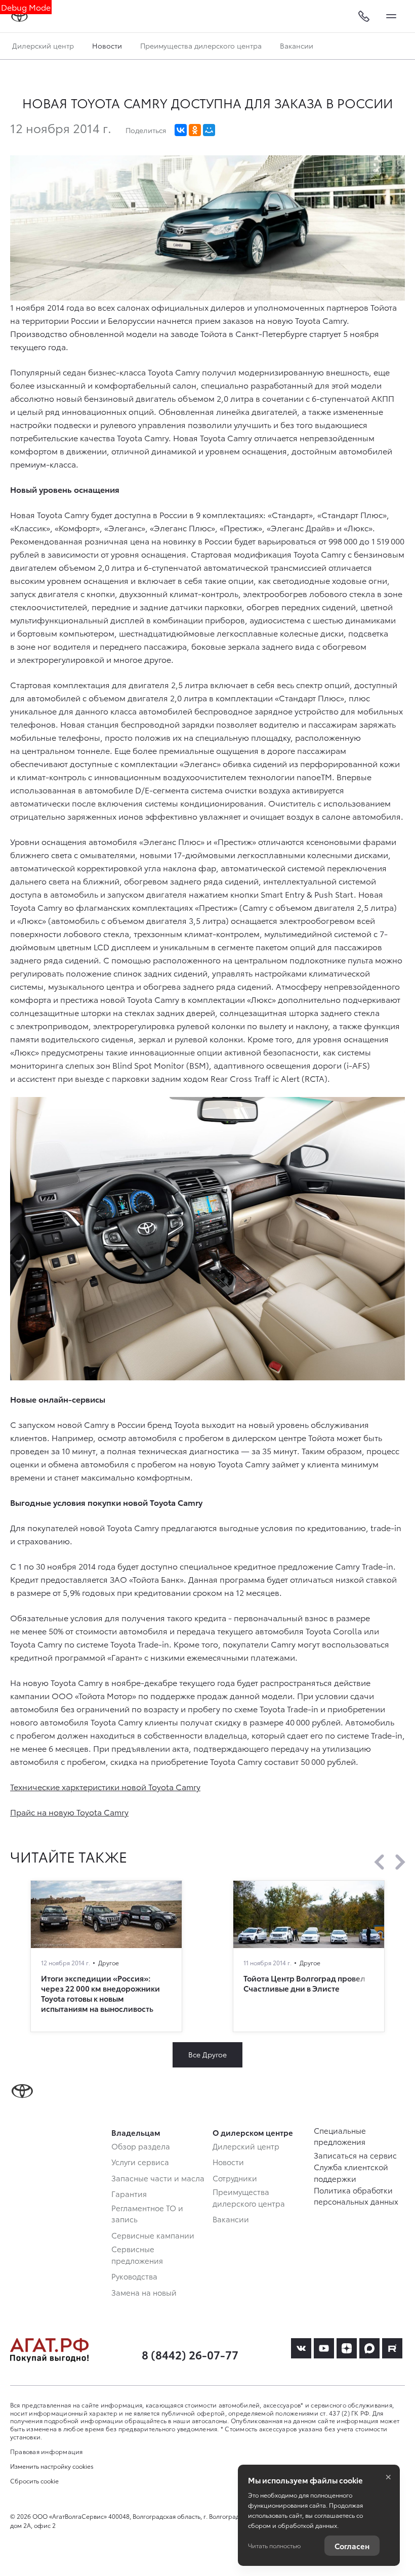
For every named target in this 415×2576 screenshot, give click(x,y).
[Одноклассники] (195, 130)
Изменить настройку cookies (52, 2466)
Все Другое (207, 2054)
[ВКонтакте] (181, 130)
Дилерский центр (43, 46)
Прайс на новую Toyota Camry (69, 1812)
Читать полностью (274, 2545)
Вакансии (297, 46)
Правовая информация (47, 2451)
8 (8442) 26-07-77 (190, 2354)
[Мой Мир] (209, 130)
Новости (107, 46)
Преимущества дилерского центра (201, 46)
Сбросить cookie (34, 2481)
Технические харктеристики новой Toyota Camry (105, 1786)
